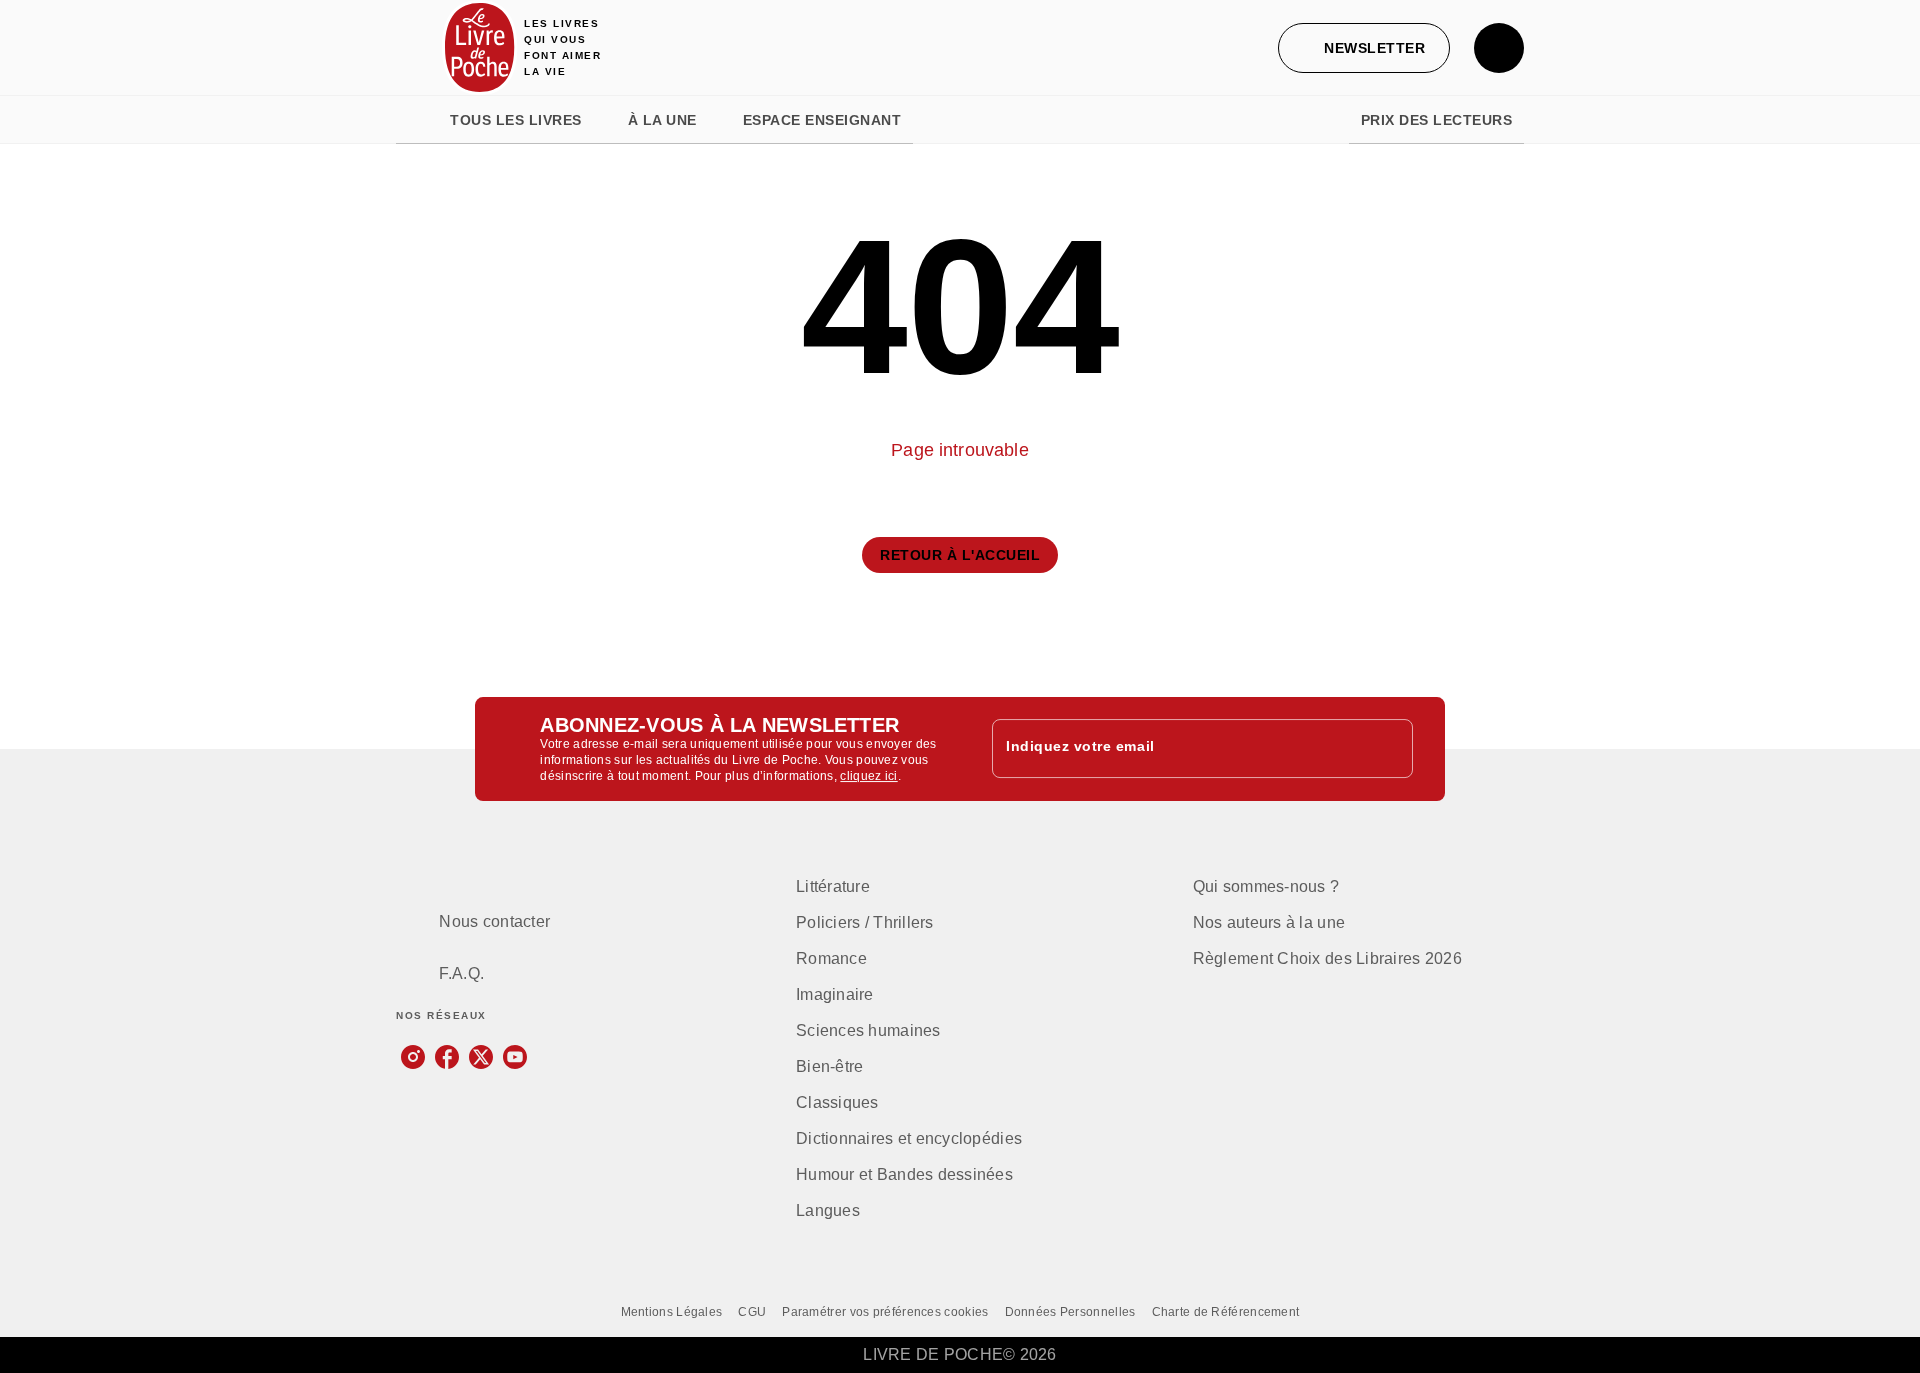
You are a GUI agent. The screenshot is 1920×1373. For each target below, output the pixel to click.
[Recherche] (1499, 48)
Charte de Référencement (1226, 1312)
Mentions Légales (672, 1312)
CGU (752, 1312)
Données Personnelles (1070, 1312)
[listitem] (413, 1057)
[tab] (417, 120)
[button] (1364, 48)
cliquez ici (868, 776)
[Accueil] (480, 47)
